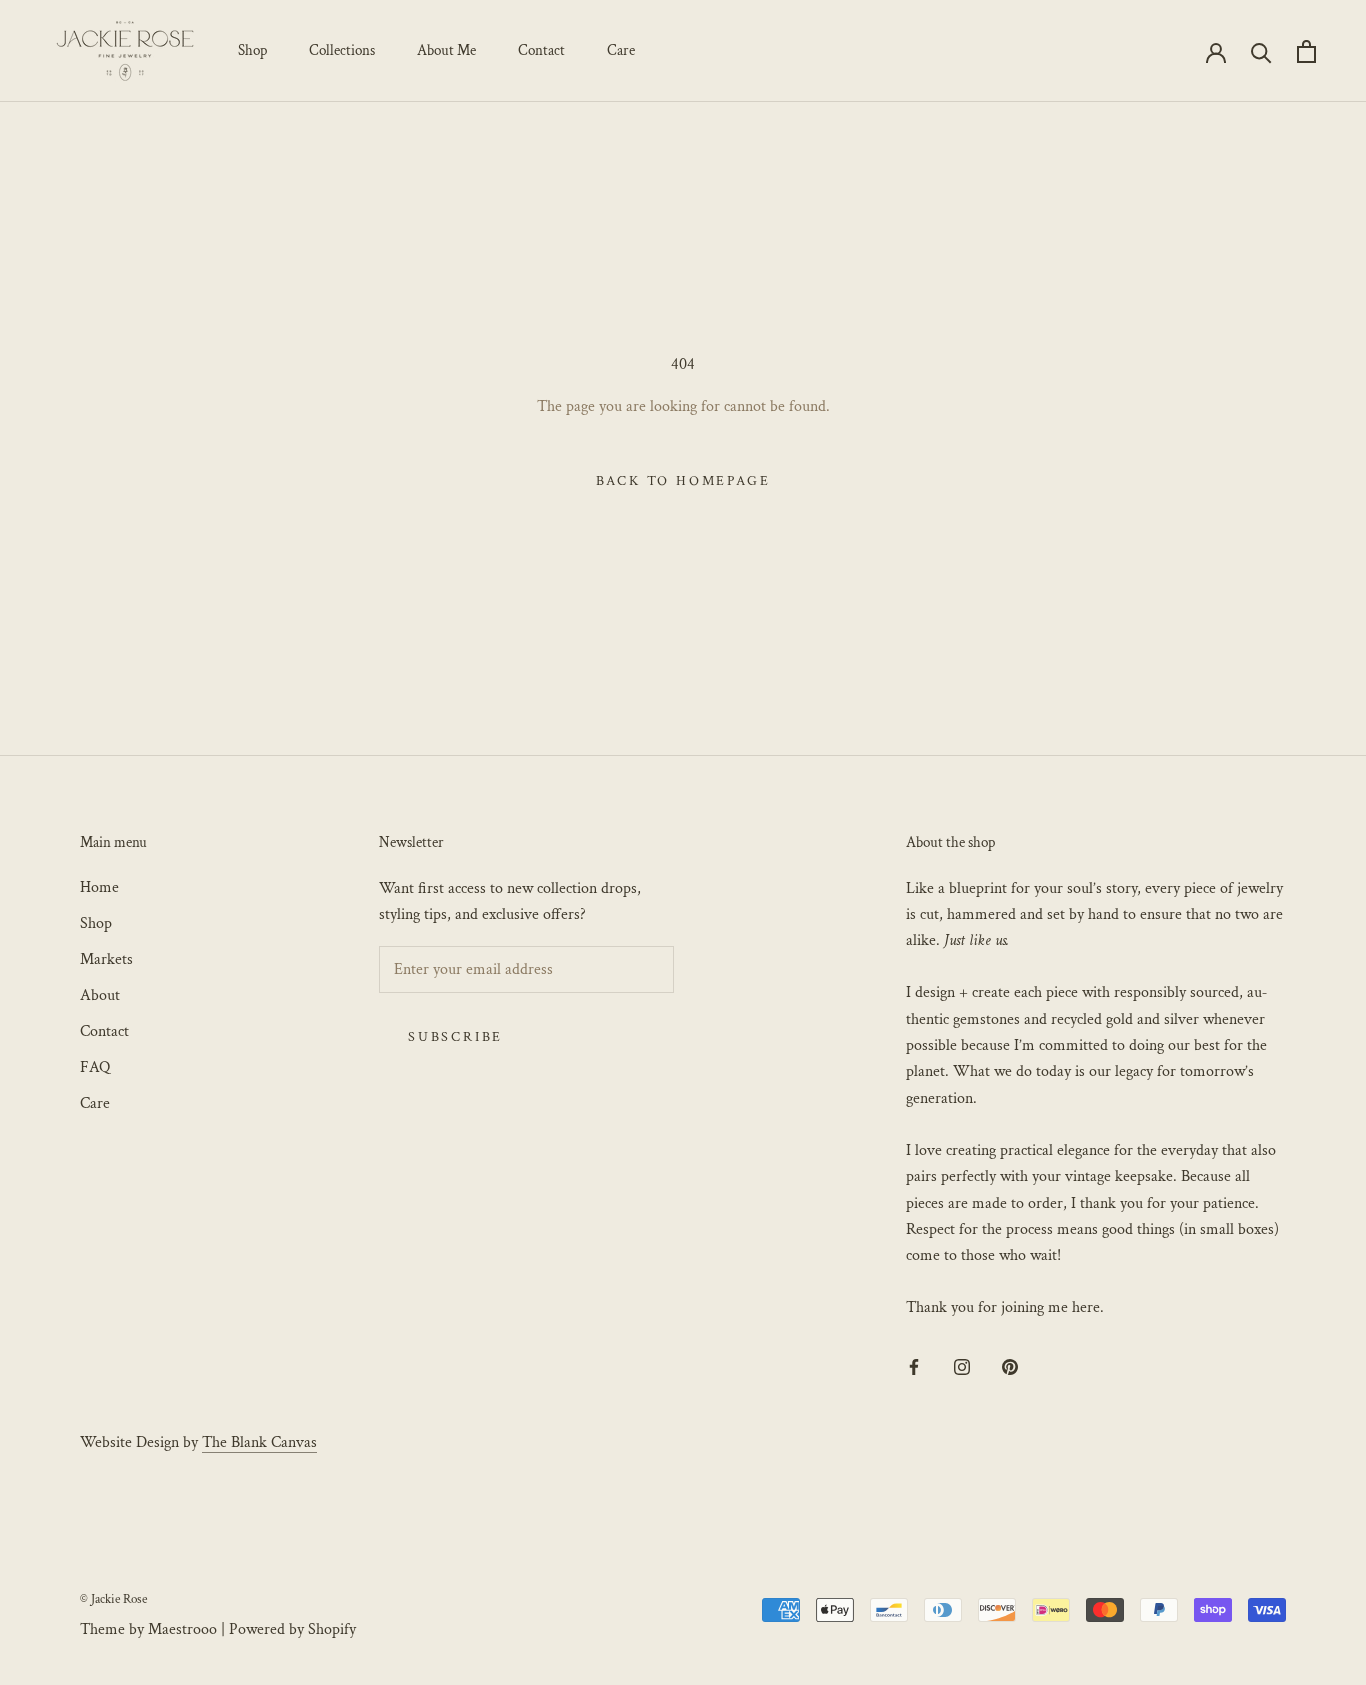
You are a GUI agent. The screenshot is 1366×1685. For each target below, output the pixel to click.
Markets (106, 959)
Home (99, 887)
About (100, 995)
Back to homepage (683, 481)
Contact (541, 50)
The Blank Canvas (259, 1442)
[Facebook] (914, 1366)
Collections (342, 50)
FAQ (95, 1067)
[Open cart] (1306, 51)
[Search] (1261, 51)
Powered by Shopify (292, 1629)
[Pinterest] (1010, 1366)
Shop (252, 50)
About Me (446, 50)
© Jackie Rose (113, 1599)
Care (621, 50)
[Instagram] (962, 1366)
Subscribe (455, 1037)
